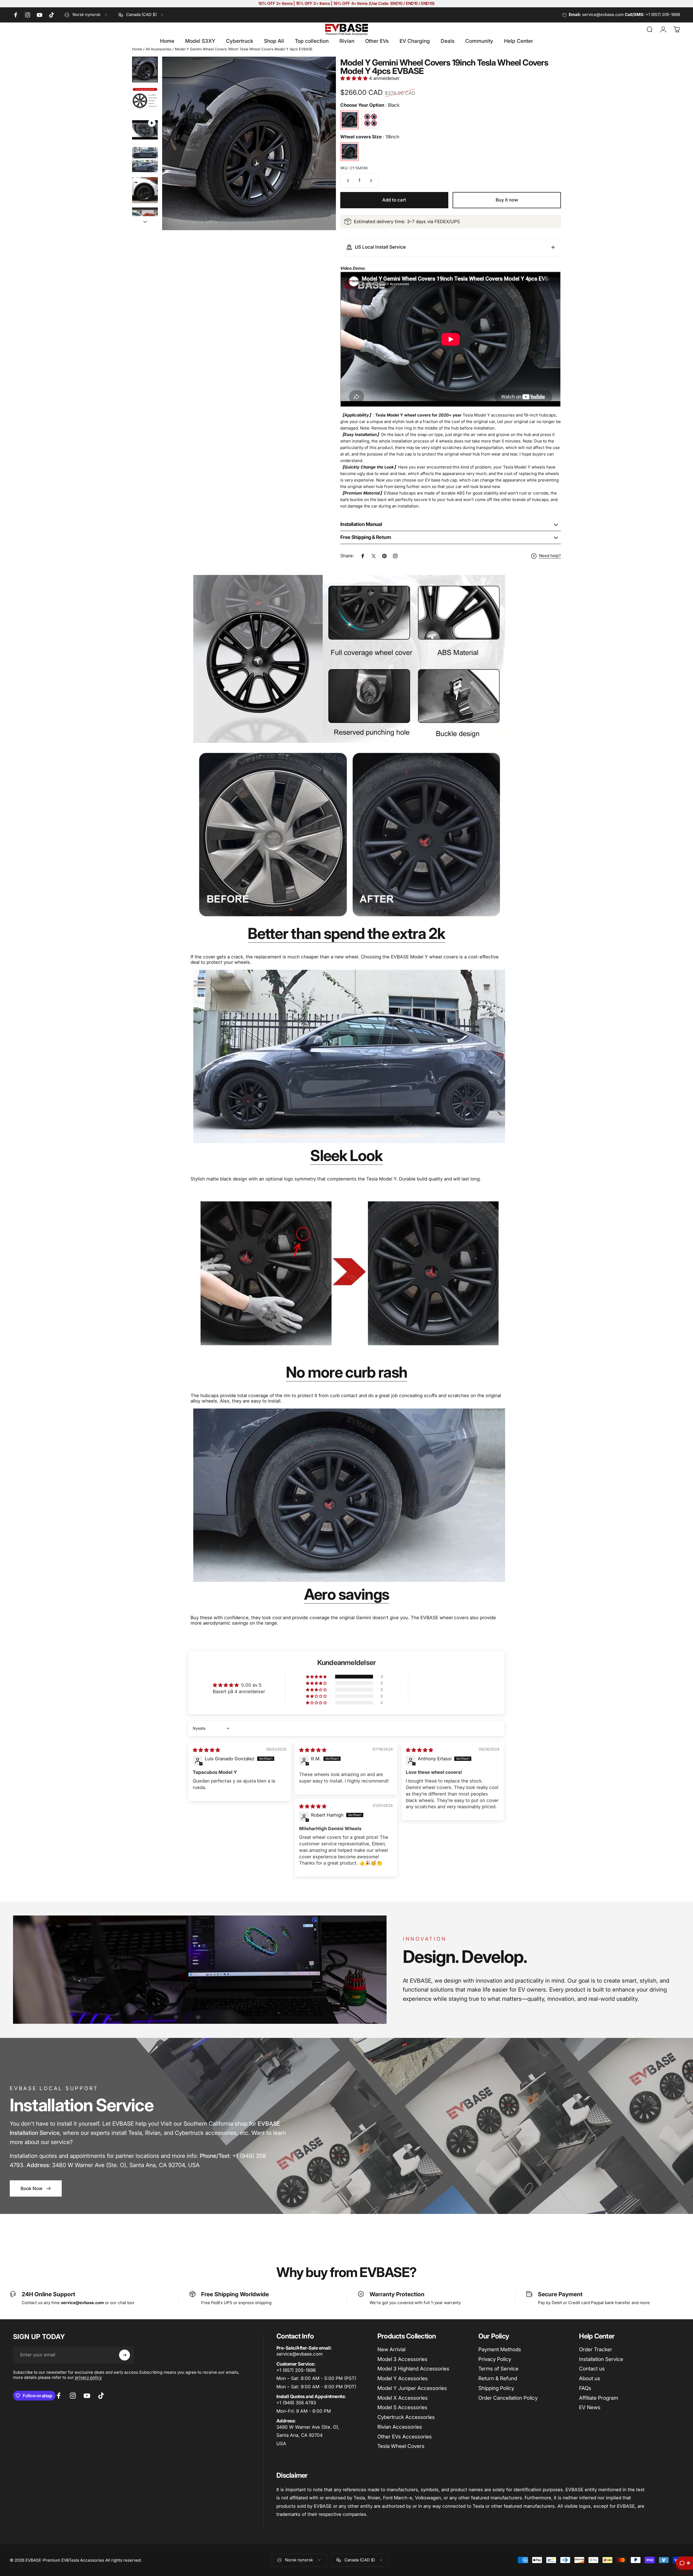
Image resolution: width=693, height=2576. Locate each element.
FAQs (585, 2388)
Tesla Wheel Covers (401, 2446)
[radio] (349, 120)
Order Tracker (596, 2349)
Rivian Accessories (400, 2427)
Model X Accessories (403, 2398)
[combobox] (86, 15)
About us (590, 2378)
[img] (206, 1750)
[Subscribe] (125, 2355)
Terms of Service (498, 2369)
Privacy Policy (495, 2359)
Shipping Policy (496, 2388)
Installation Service (601, 2359)
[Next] (322, 156)
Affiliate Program (599, 2398)
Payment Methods (500, 2349)
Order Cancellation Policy (508, 2398)
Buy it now (507, 200)
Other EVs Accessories (405, 2437)
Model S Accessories (402, 2407)
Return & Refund (498, 2378)
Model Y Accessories (403, 2378)
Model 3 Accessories (402, 2359)
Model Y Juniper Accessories (412, 2388)
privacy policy (88, 2377)
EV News (590, 2407)
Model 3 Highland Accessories (413, 2369)
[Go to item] (145, 69)
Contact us (592, 2369)
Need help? (550, 556)
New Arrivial (391, 2349)
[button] (355, 78)
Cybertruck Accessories (406, 2417)
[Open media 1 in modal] (249, 143)
